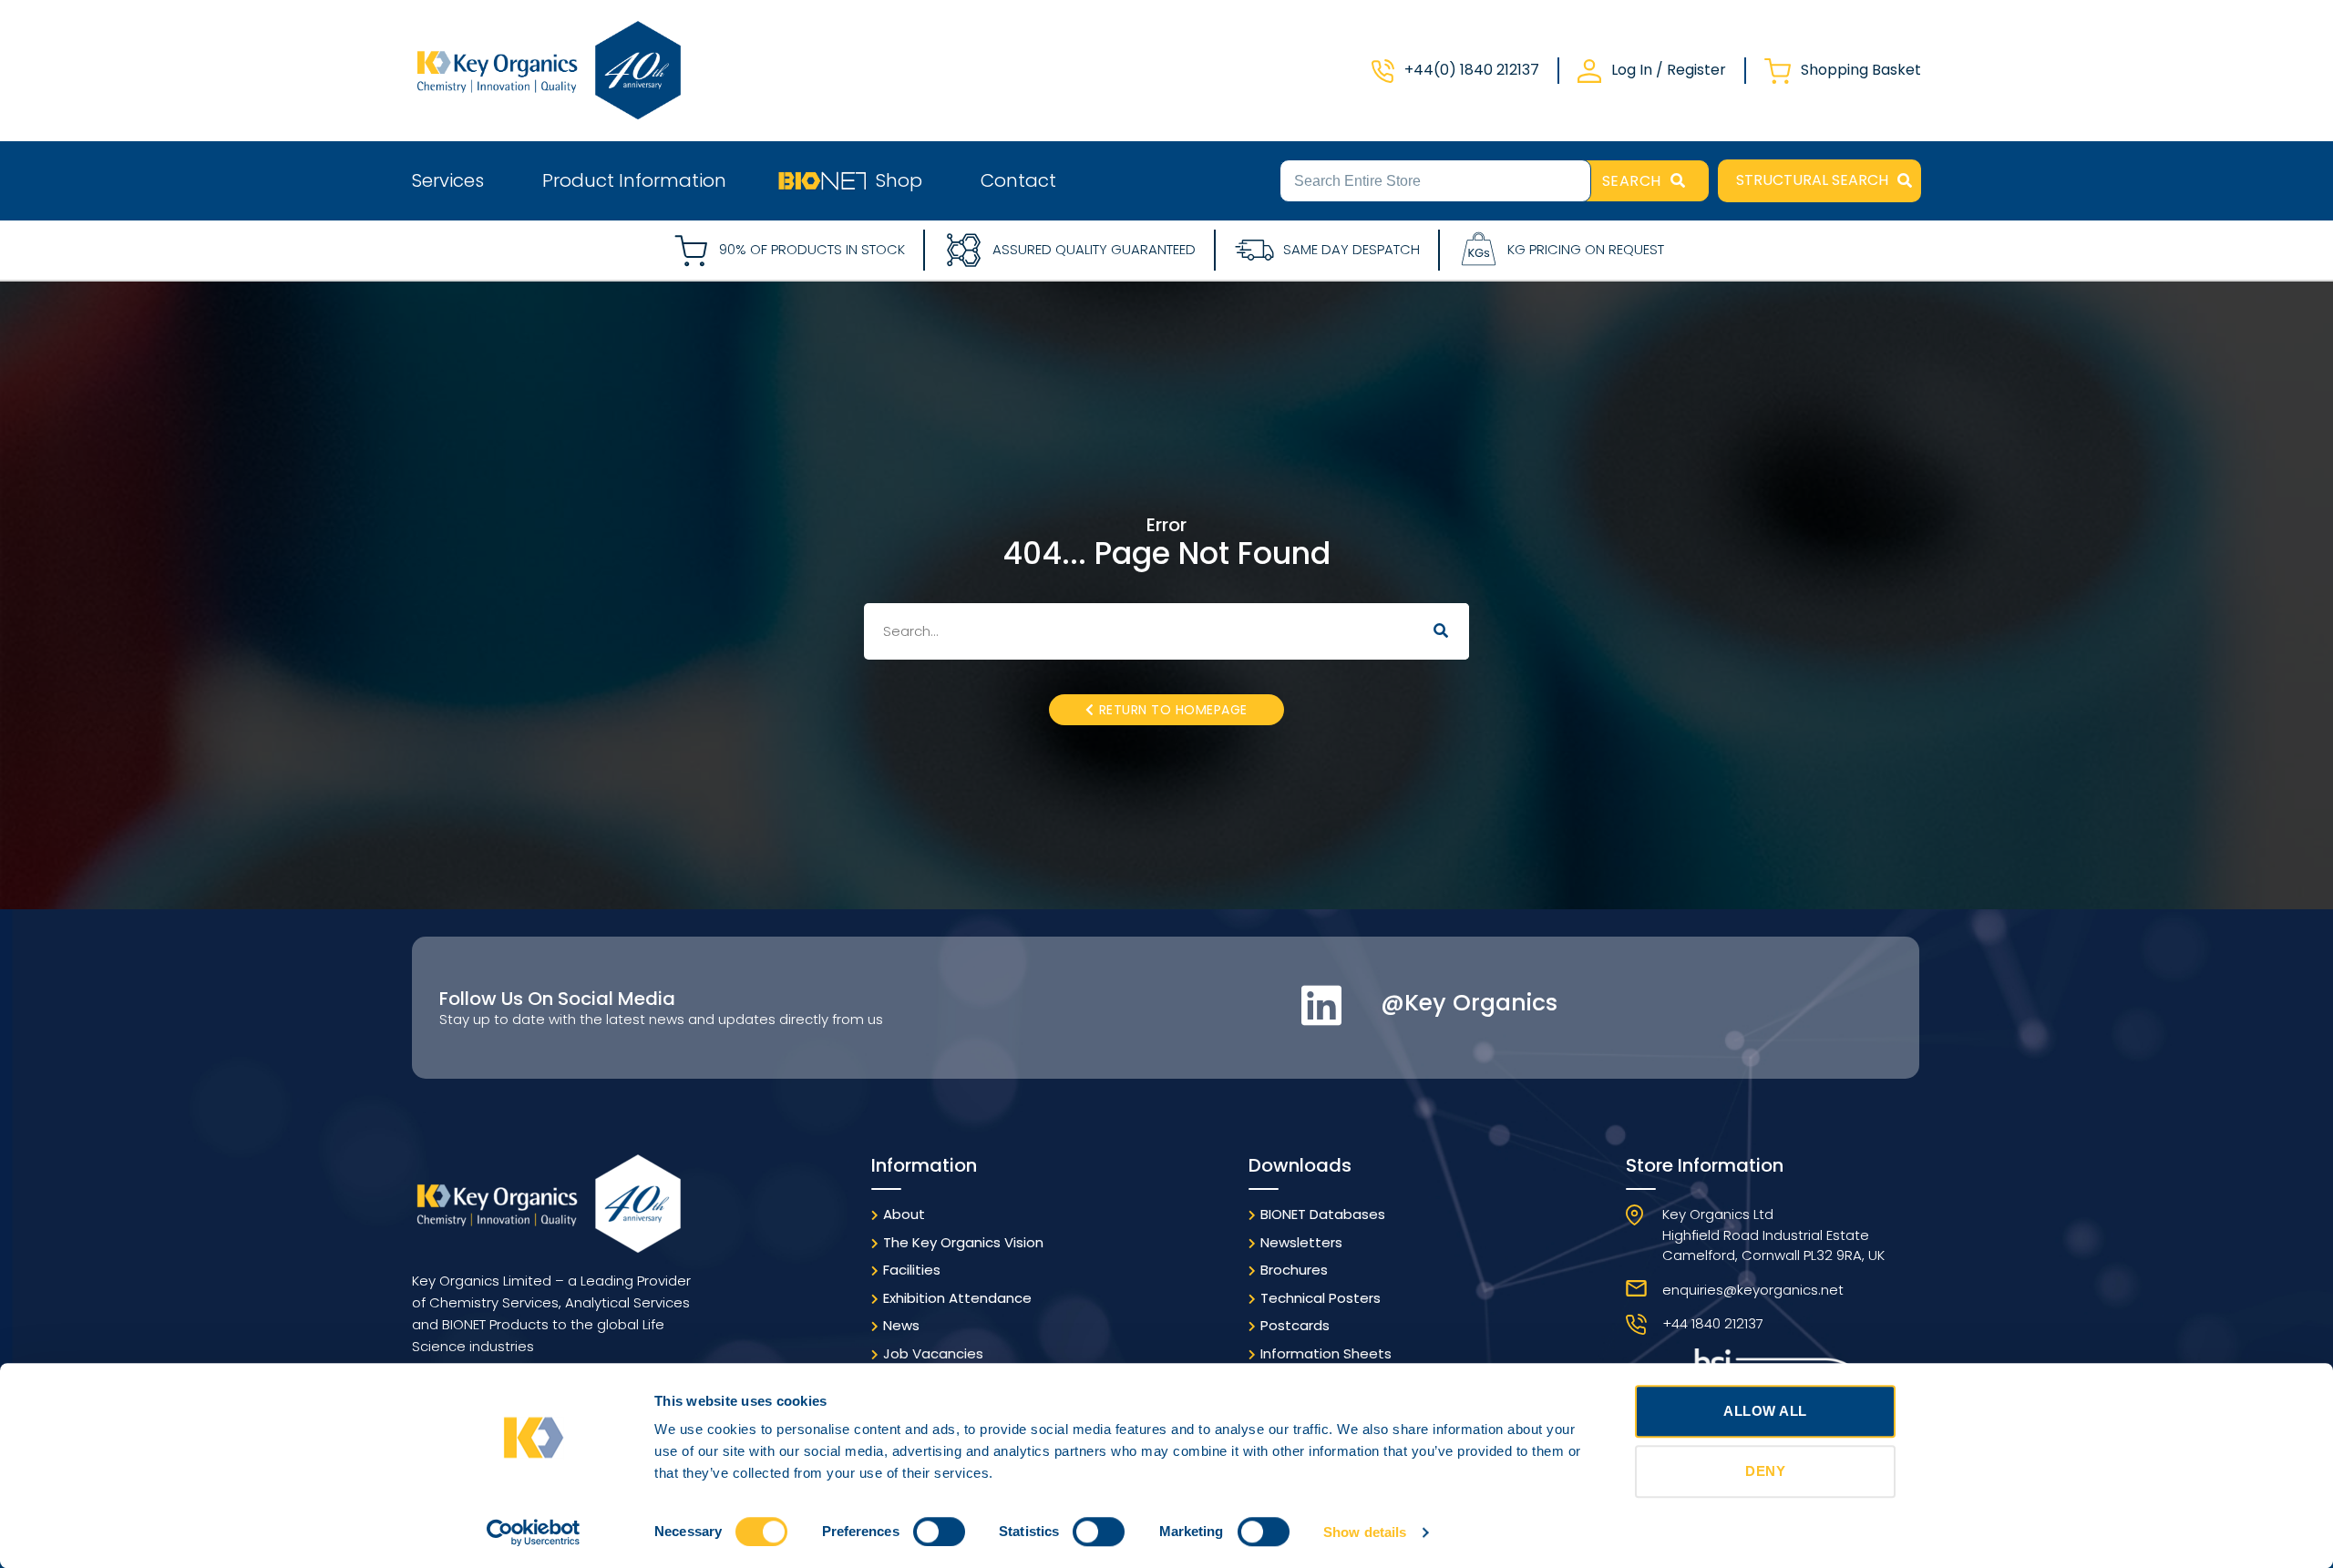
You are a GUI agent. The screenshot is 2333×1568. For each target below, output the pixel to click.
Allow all (1765, 1411)
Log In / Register (1669, 70)
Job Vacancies (933, 1353)
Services (448, 180)
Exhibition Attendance (957, 1298)
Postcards (1295, 1325)
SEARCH (1632, 181)
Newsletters (1301, 1242)
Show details (1365, 1532)
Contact (1018, 180)
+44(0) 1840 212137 (1472, 70)
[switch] (939, 1532)
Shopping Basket (1861, 70)
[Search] (1441, 631)
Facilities (912, 1270)
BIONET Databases (1323, 1214)
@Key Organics (1469, 1003)
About (904, 1214)
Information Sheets (1326, 1353)
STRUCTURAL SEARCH (1812, 180)
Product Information (634, 180)
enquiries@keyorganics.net (1753, 1290)
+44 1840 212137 (1713, 1323)
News (901, 1325)
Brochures (1294, 1270)
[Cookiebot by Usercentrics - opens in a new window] (534, 1532)
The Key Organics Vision (963, 1242)
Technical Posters (1321, 1298)
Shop (899, 180)
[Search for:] (1435, 179)
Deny (1765, 1471)
